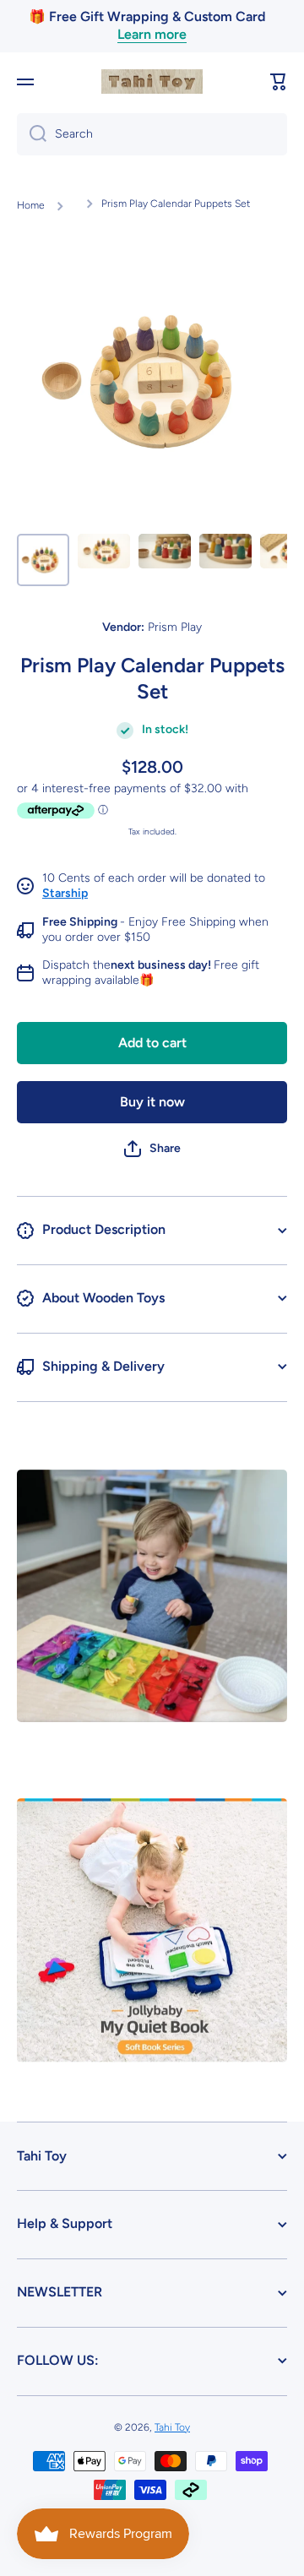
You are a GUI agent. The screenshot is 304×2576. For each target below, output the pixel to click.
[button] (279, 82)
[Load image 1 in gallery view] (43, 560)
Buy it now (152, 1102)
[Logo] (152, 82)
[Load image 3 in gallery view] (165, 551)
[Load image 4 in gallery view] (225, 551)
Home (31, 205)
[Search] (32, 134)
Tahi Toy (172, 2427)
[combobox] (152, 134)
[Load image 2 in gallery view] (104, 551)
